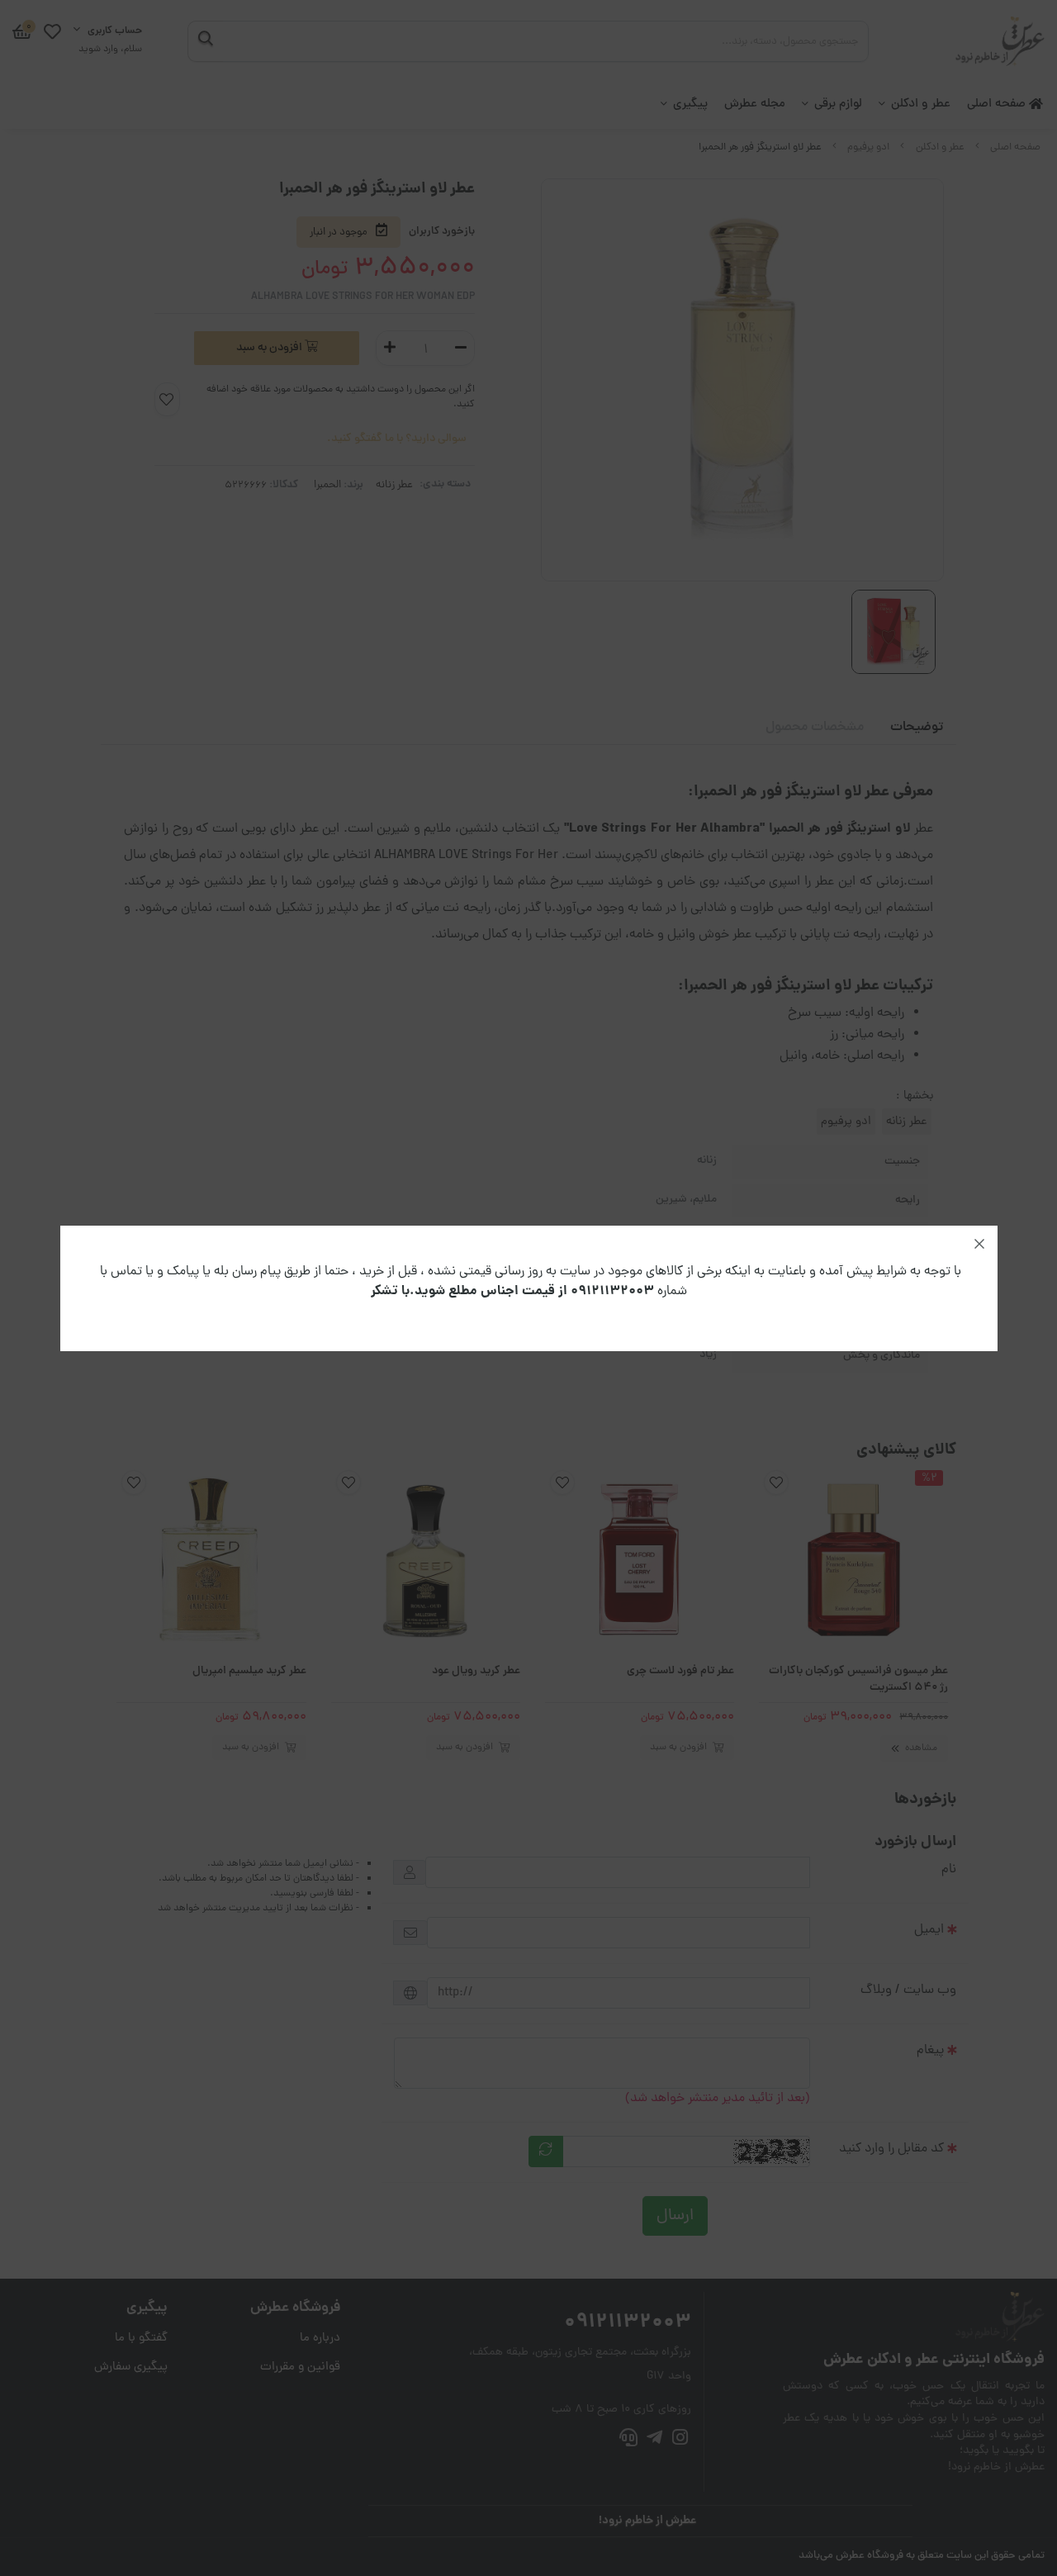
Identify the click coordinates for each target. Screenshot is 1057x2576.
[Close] (979, 1244)
